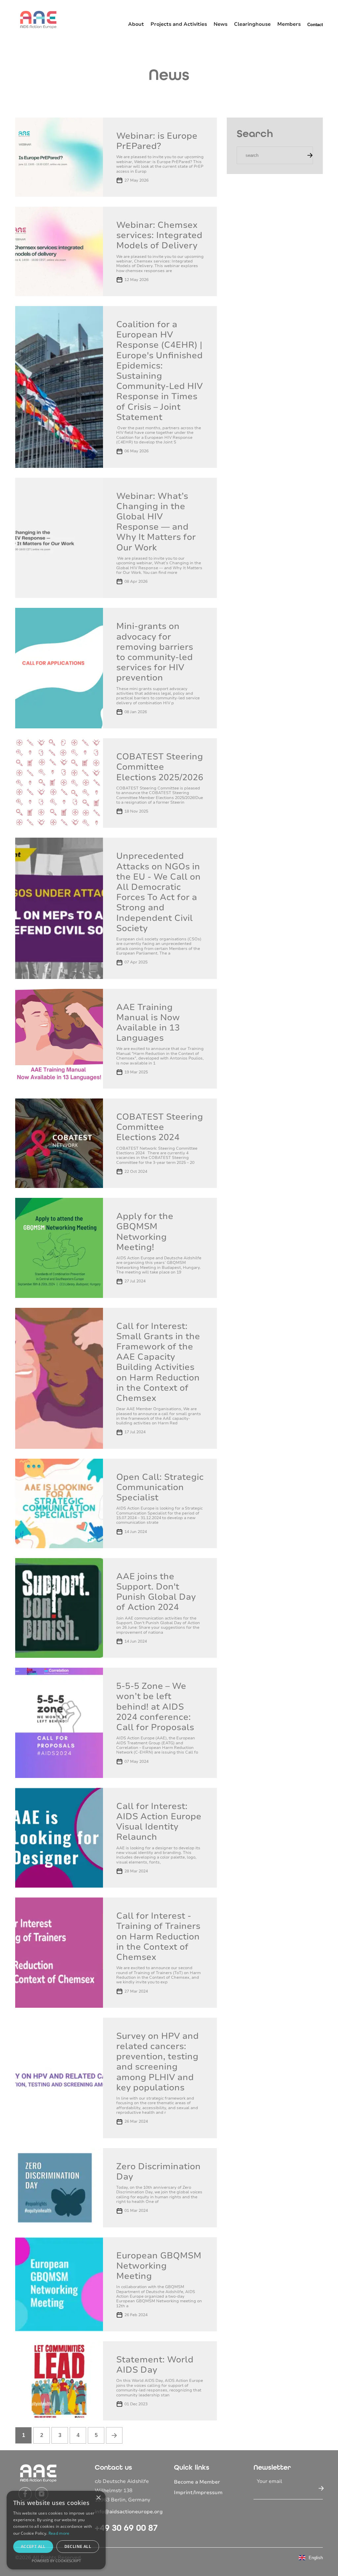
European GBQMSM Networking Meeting (159, 2266)
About (136, 24)
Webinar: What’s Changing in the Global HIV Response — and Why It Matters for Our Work (156, 522)
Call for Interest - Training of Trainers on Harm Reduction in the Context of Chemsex (158, 1936)
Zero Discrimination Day (158, 2172)
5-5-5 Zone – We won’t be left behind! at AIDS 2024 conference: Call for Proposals (155, 1707)
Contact (315, 25)
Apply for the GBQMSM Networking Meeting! (145, 1232)
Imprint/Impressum (198, 2492)
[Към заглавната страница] (38, 19)
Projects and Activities (179, 24)
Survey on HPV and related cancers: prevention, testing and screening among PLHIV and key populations (157, 2062)
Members (289, 24)
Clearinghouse (252, 24)
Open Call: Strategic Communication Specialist (160, 1487)
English (316, 2558)
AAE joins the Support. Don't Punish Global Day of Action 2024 (156, 1592)
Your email (270, 2481)
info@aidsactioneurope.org (129, 2512)
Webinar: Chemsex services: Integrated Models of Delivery (159, 235)
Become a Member (197, 2482)
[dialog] (56, 2530)
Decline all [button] (78, 2546)
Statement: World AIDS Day (155, 2365)
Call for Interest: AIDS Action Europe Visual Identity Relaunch (159, 1822)
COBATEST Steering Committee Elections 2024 (160, 1127)
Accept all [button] (33, 2546)
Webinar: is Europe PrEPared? (157, 141)
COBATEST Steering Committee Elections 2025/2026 (160, 767)
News (220, 24)
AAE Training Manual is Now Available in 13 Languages (148, 1023)
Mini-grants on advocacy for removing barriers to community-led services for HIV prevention (155, 652)
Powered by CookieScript (56, 2561)
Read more (59, 2533)
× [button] (98, 2498)
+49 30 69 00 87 (126, 2528)
